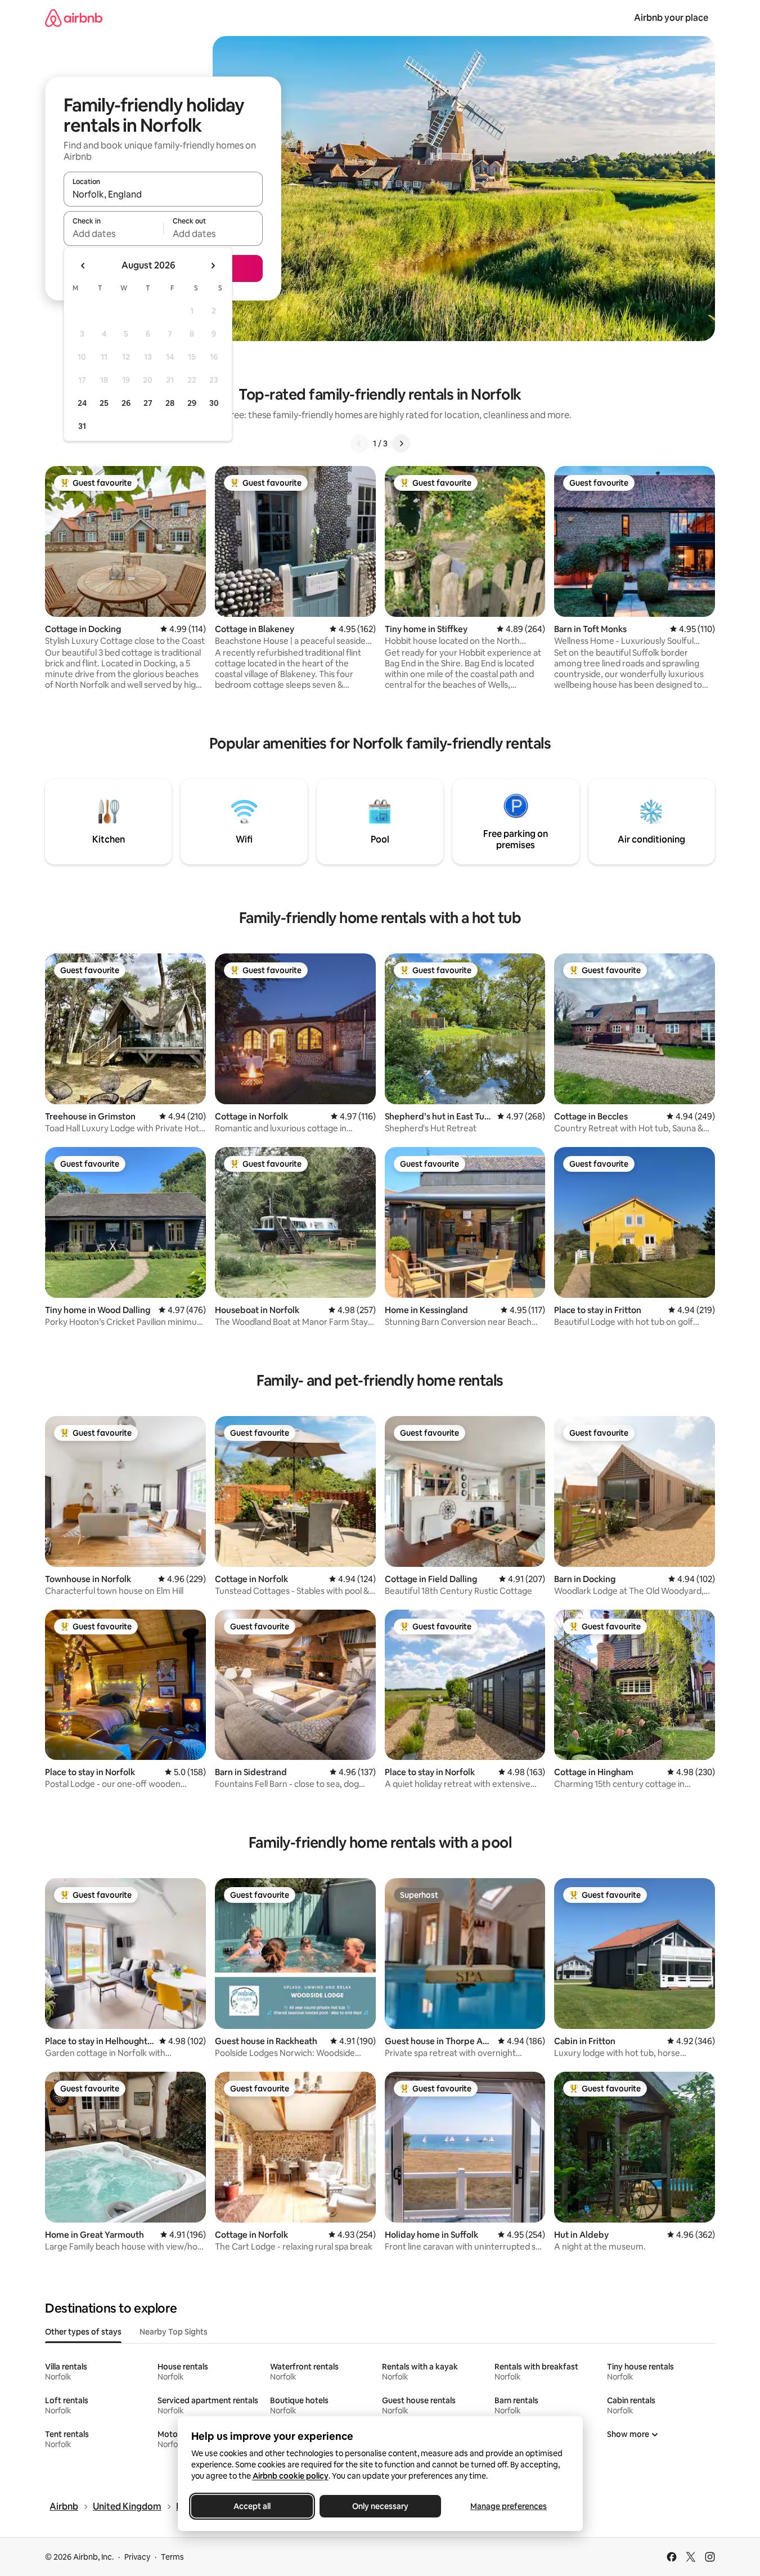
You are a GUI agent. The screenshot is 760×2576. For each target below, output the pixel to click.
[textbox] (113, 234)
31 (82, 426)
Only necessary (380, 2506)
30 (214, 403)
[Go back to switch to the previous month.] (83, 266)
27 (148, 403)
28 (170, 403)
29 (192, 403)
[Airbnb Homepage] (74, 18)
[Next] (401, 443)
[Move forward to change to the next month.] (213, 266)
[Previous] (359, 443)
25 (104, 403)
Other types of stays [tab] (83, 2332)
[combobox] (163, 194)
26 (126, 403)
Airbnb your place (671, 18)
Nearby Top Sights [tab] (174, 2332)
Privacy (137, 2557)
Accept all (252, 2506)
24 (82, 403)
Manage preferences (509, 2506)
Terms (172, 2557)
